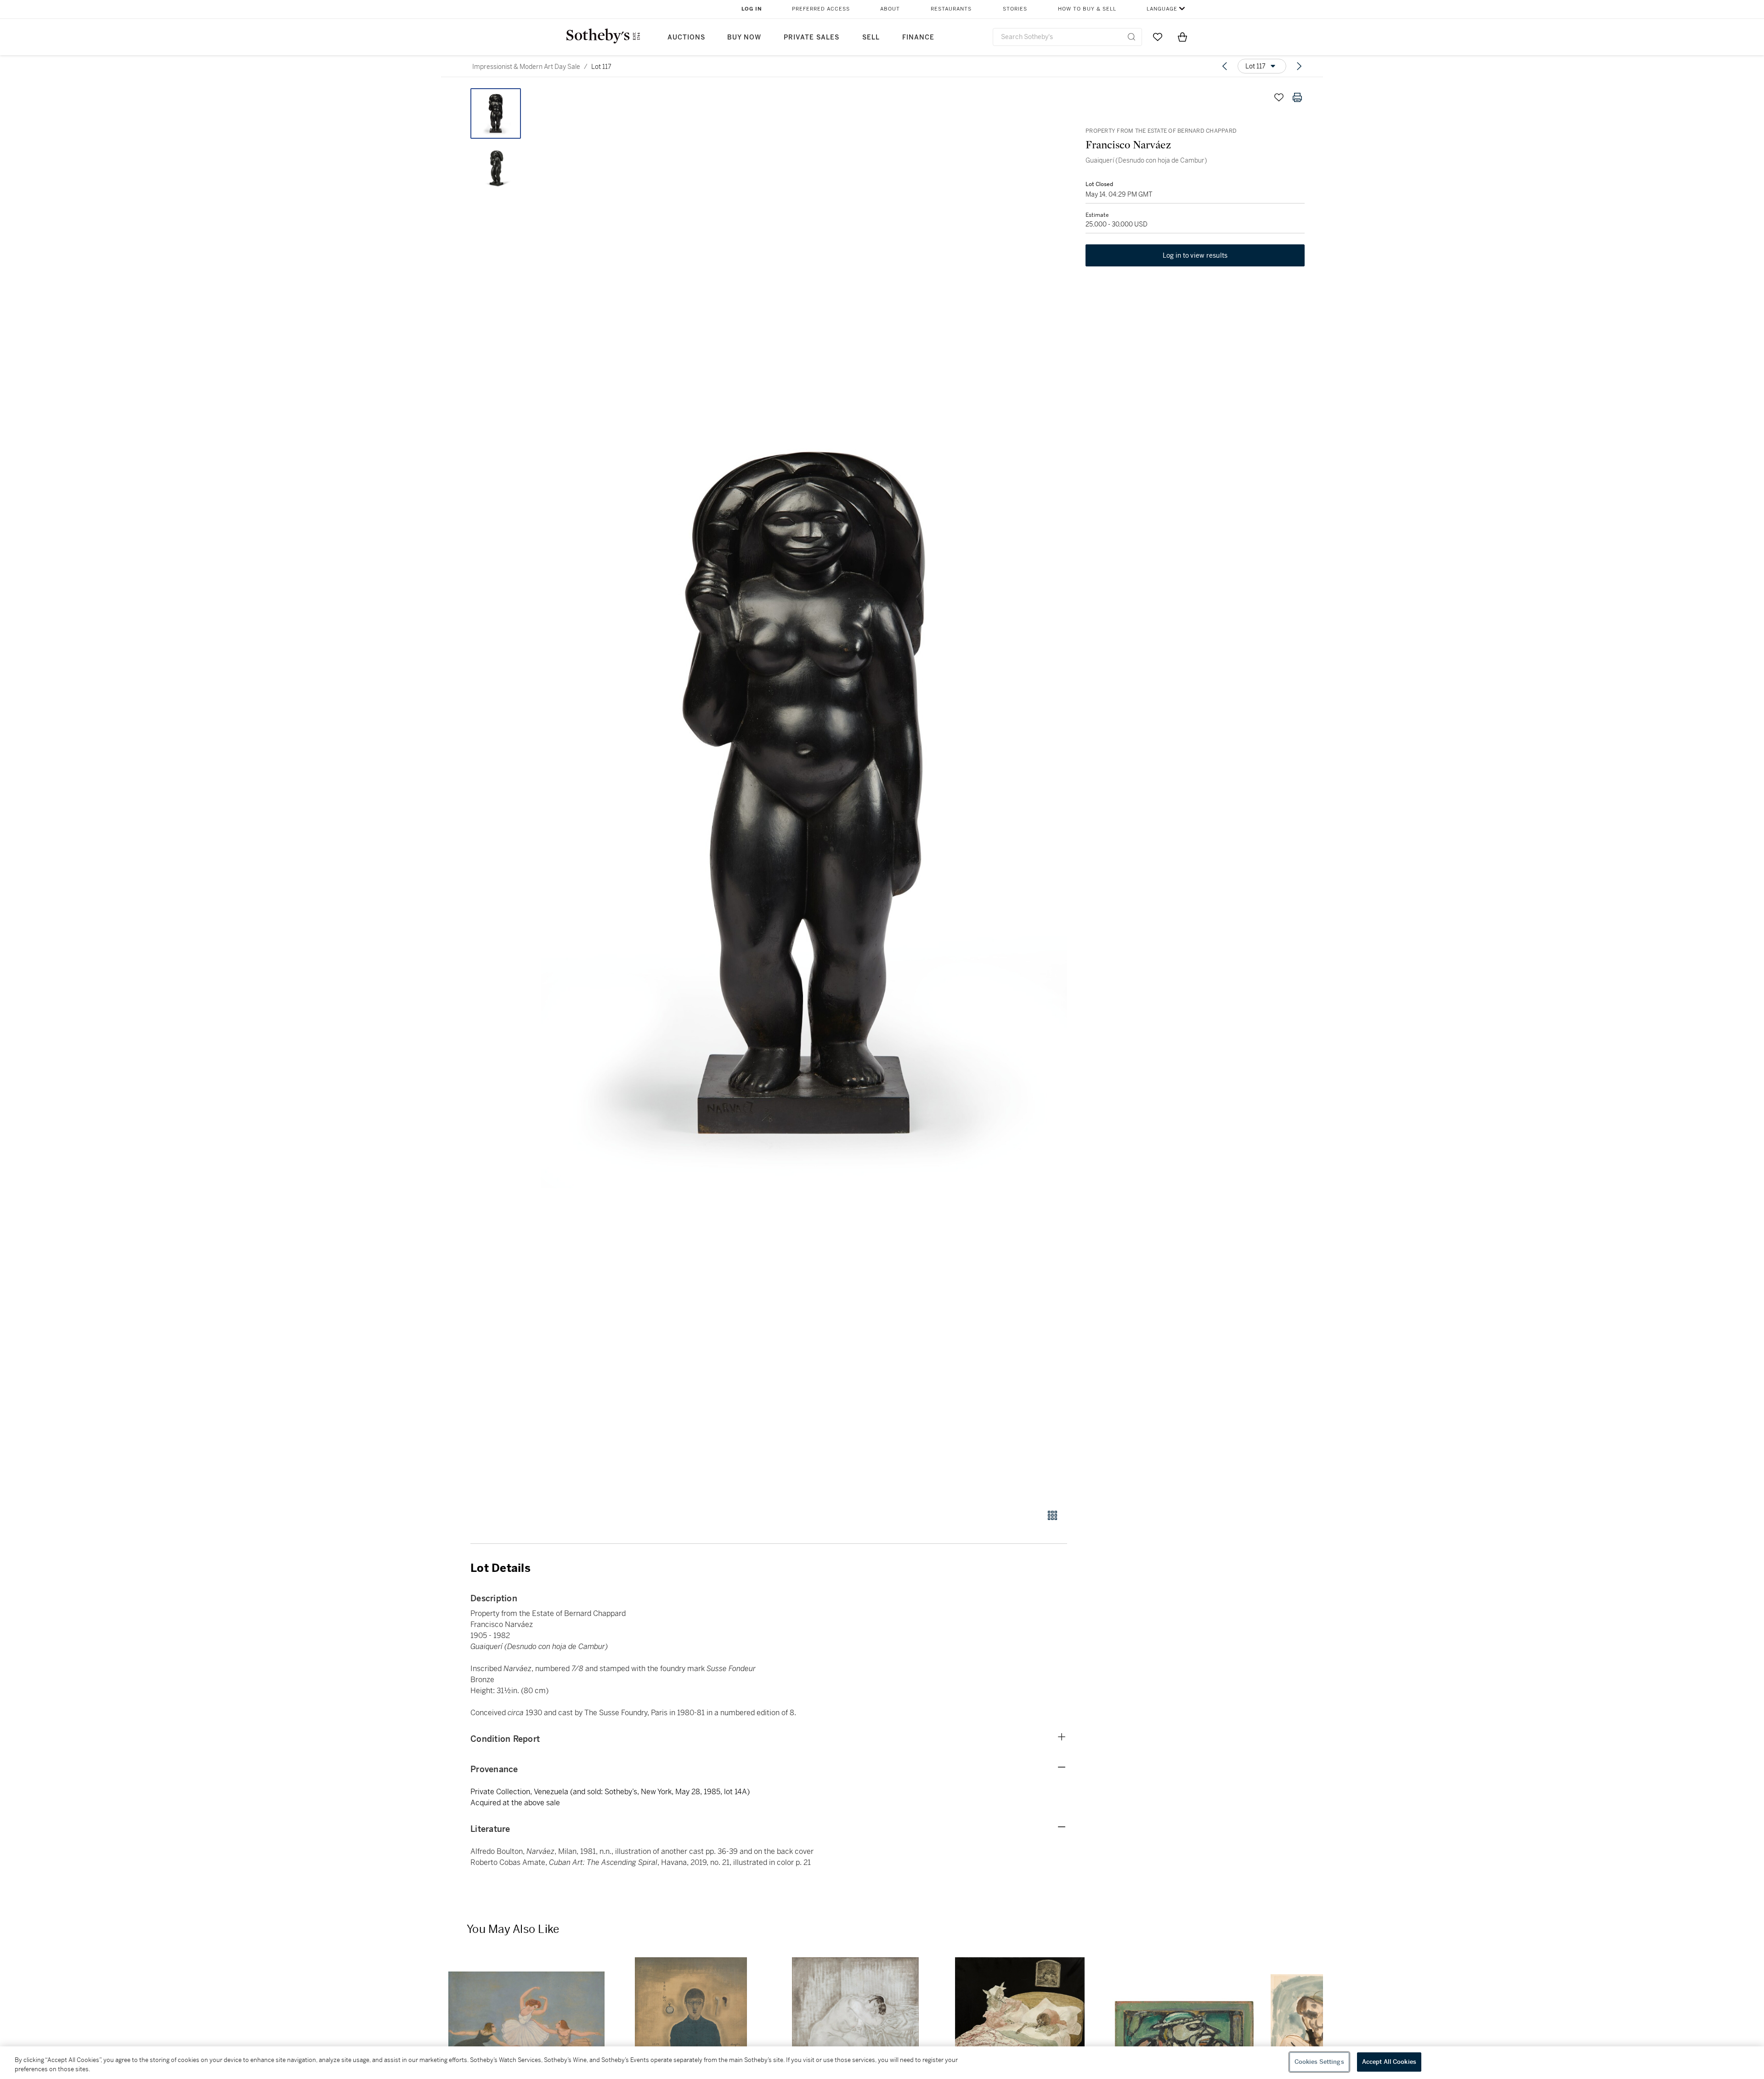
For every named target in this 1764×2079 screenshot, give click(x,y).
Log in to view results (1195, 255)
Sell (871, 37)
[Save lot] (1279, 97)
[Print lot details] (1297, 97)
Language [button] (1162, 9)
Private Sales (811, 37)
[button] (804, 794)
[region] (882, 2063)
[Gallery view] (1052, 1515)
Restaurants (951, 9)
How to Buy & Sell (1087, 9)
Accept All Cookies (1389, 2062)
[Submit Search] (1131, 37)
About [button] (890, 9)
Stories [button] (1015, 9)
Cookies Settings (1319, 2062)
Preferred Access (821, 9)
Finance (918, 37)
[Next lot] (1299, 66)
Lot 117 (601, 67)
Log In (752, 9)
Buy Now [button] (744, 37)
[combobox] (1067, 37)
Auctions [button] (686, 37)
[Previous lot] (1225, 66)
